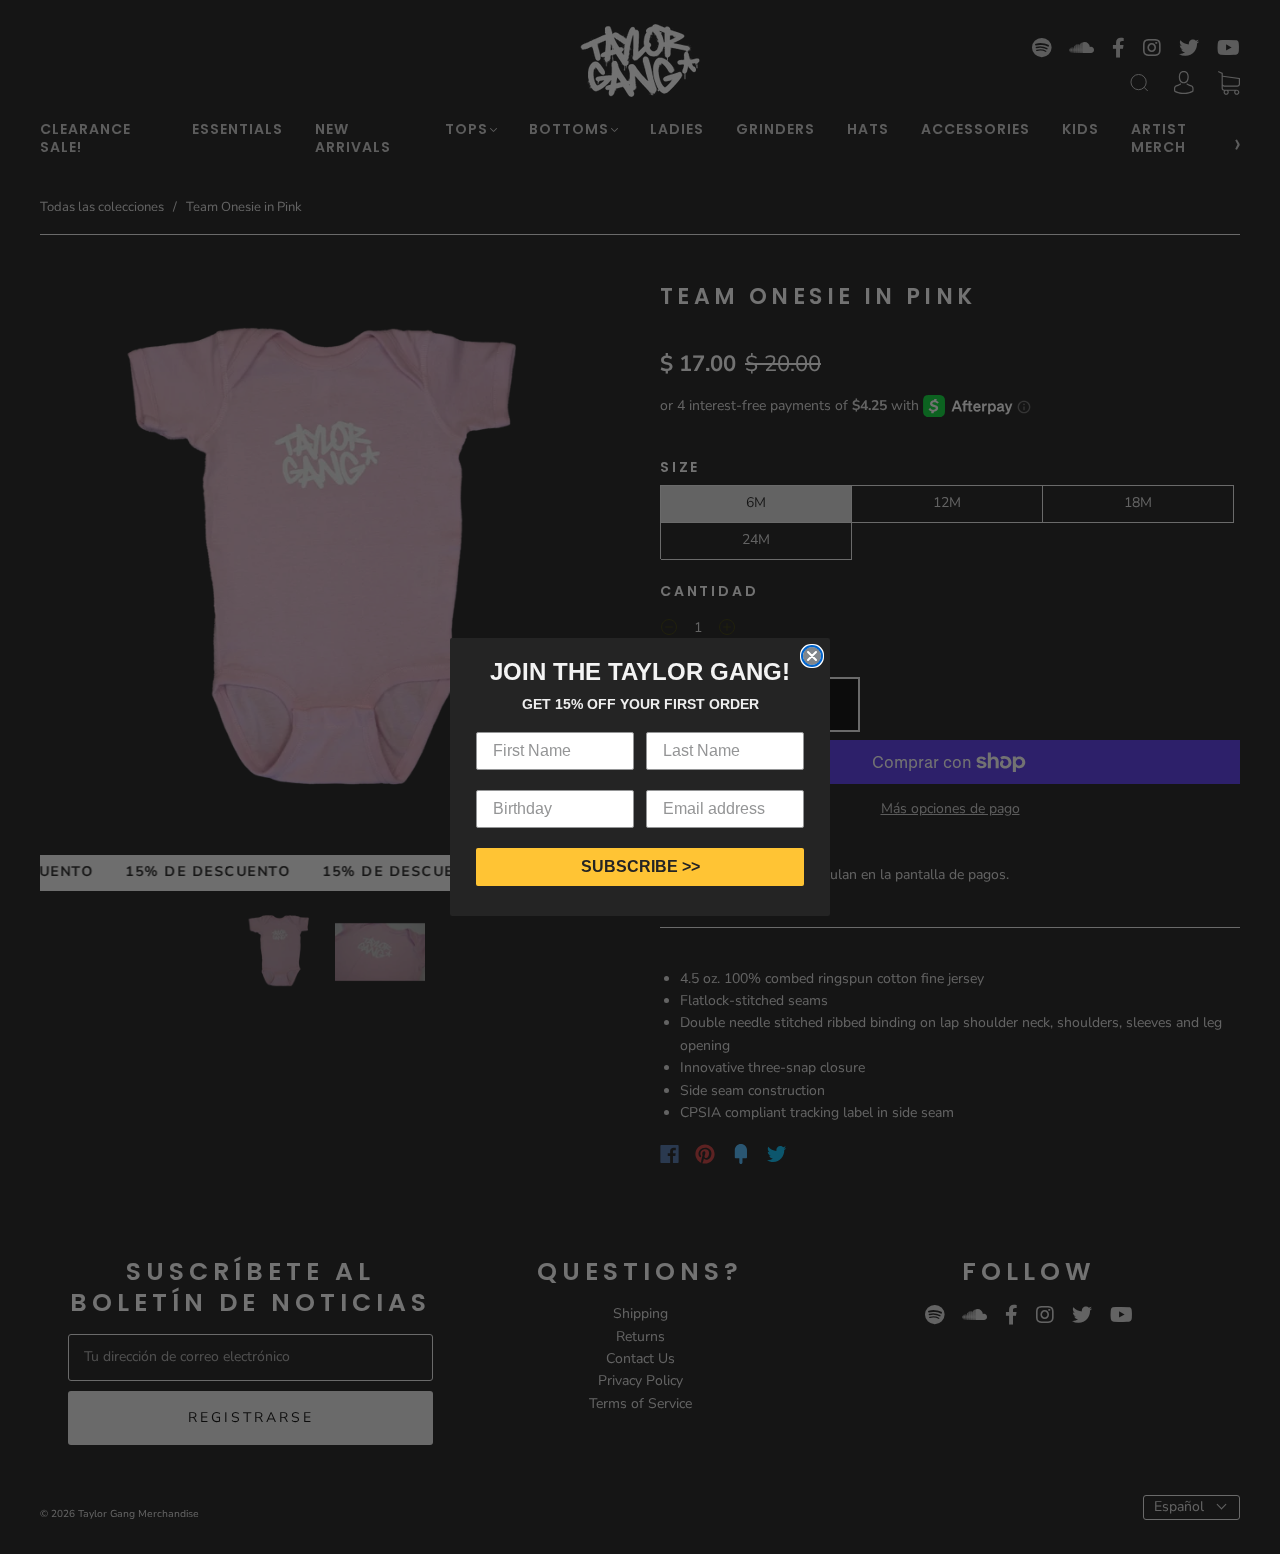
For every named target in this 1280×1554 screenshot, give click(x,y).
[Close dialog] (812, 656)
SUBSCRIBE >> (640, 866)
